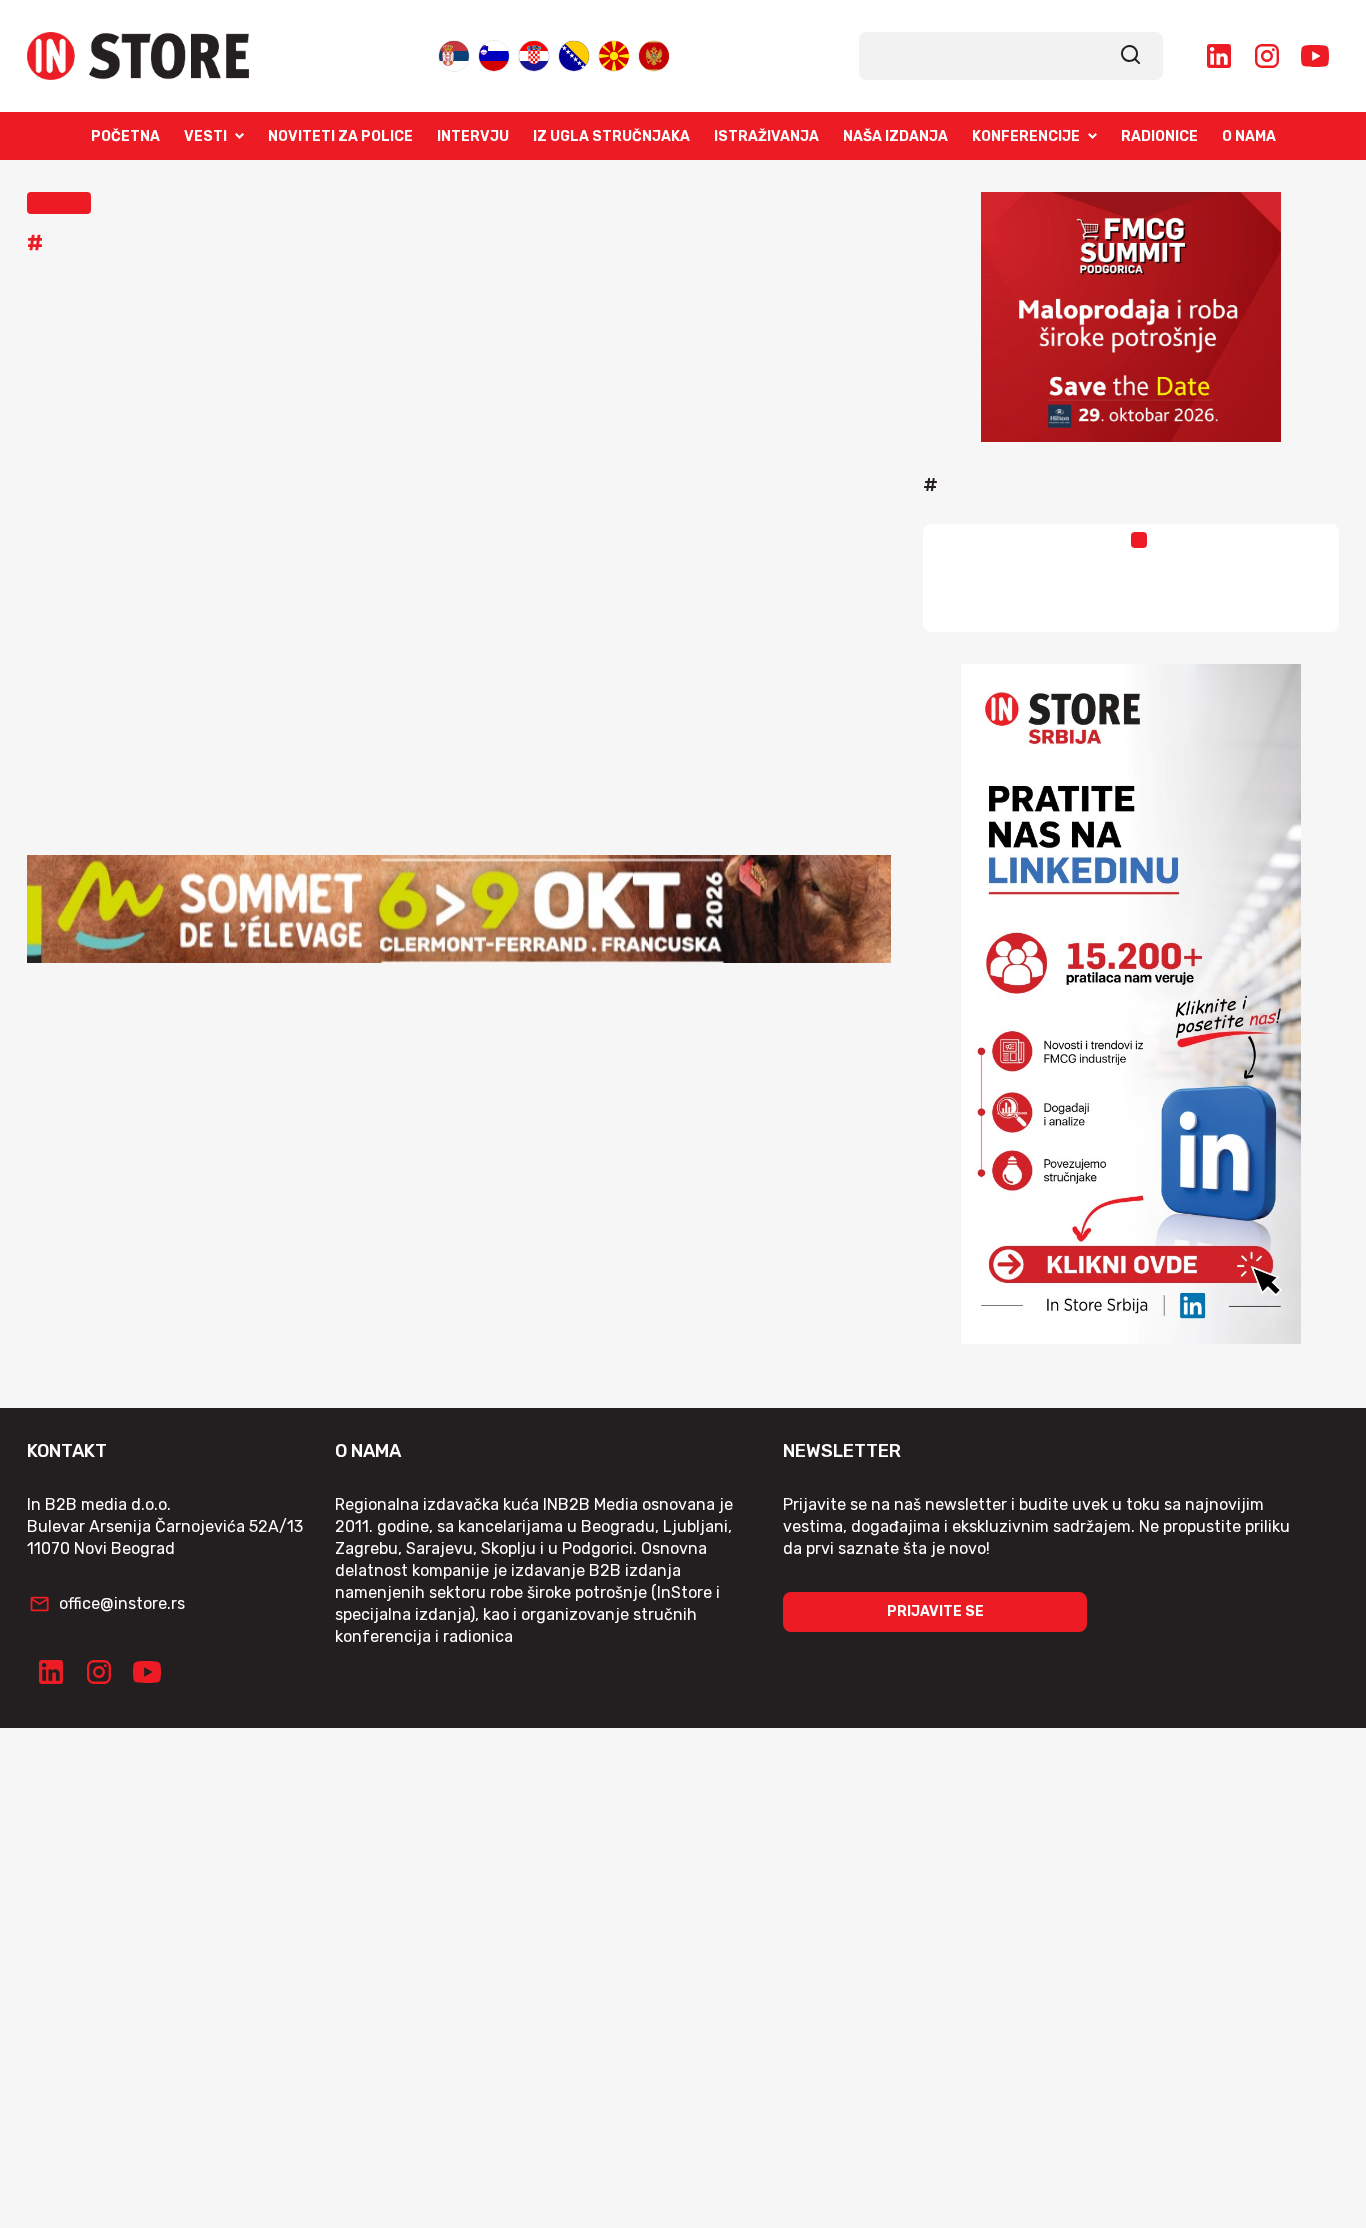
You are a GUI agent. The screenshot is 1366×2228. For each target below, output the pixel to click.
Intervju (473, 136)
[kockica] (1131, 317)
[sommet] (459, 909)
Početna (125, 136)
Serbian (454, 51)
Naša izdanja (895, 136)
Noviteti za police (340, 136)
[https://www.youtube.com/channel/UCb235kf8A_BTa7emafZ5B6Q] (1315, 56)
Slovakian (494, 51)
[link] (1131, 56)
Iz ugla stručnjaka (611, 136)
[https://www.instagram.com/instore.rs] (1267, 56)
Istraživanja (766, 136)
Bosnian (574, 51)
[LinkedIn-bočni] (1131, 1004)
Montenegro (654, 51)
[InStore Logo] (138, 56)
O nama (1249, 136)
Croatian (534, 51)
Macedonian (614, 51)
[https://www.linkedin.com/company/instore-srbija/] (1219, 56)
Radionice (1159, 136)
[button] (59, 203)
